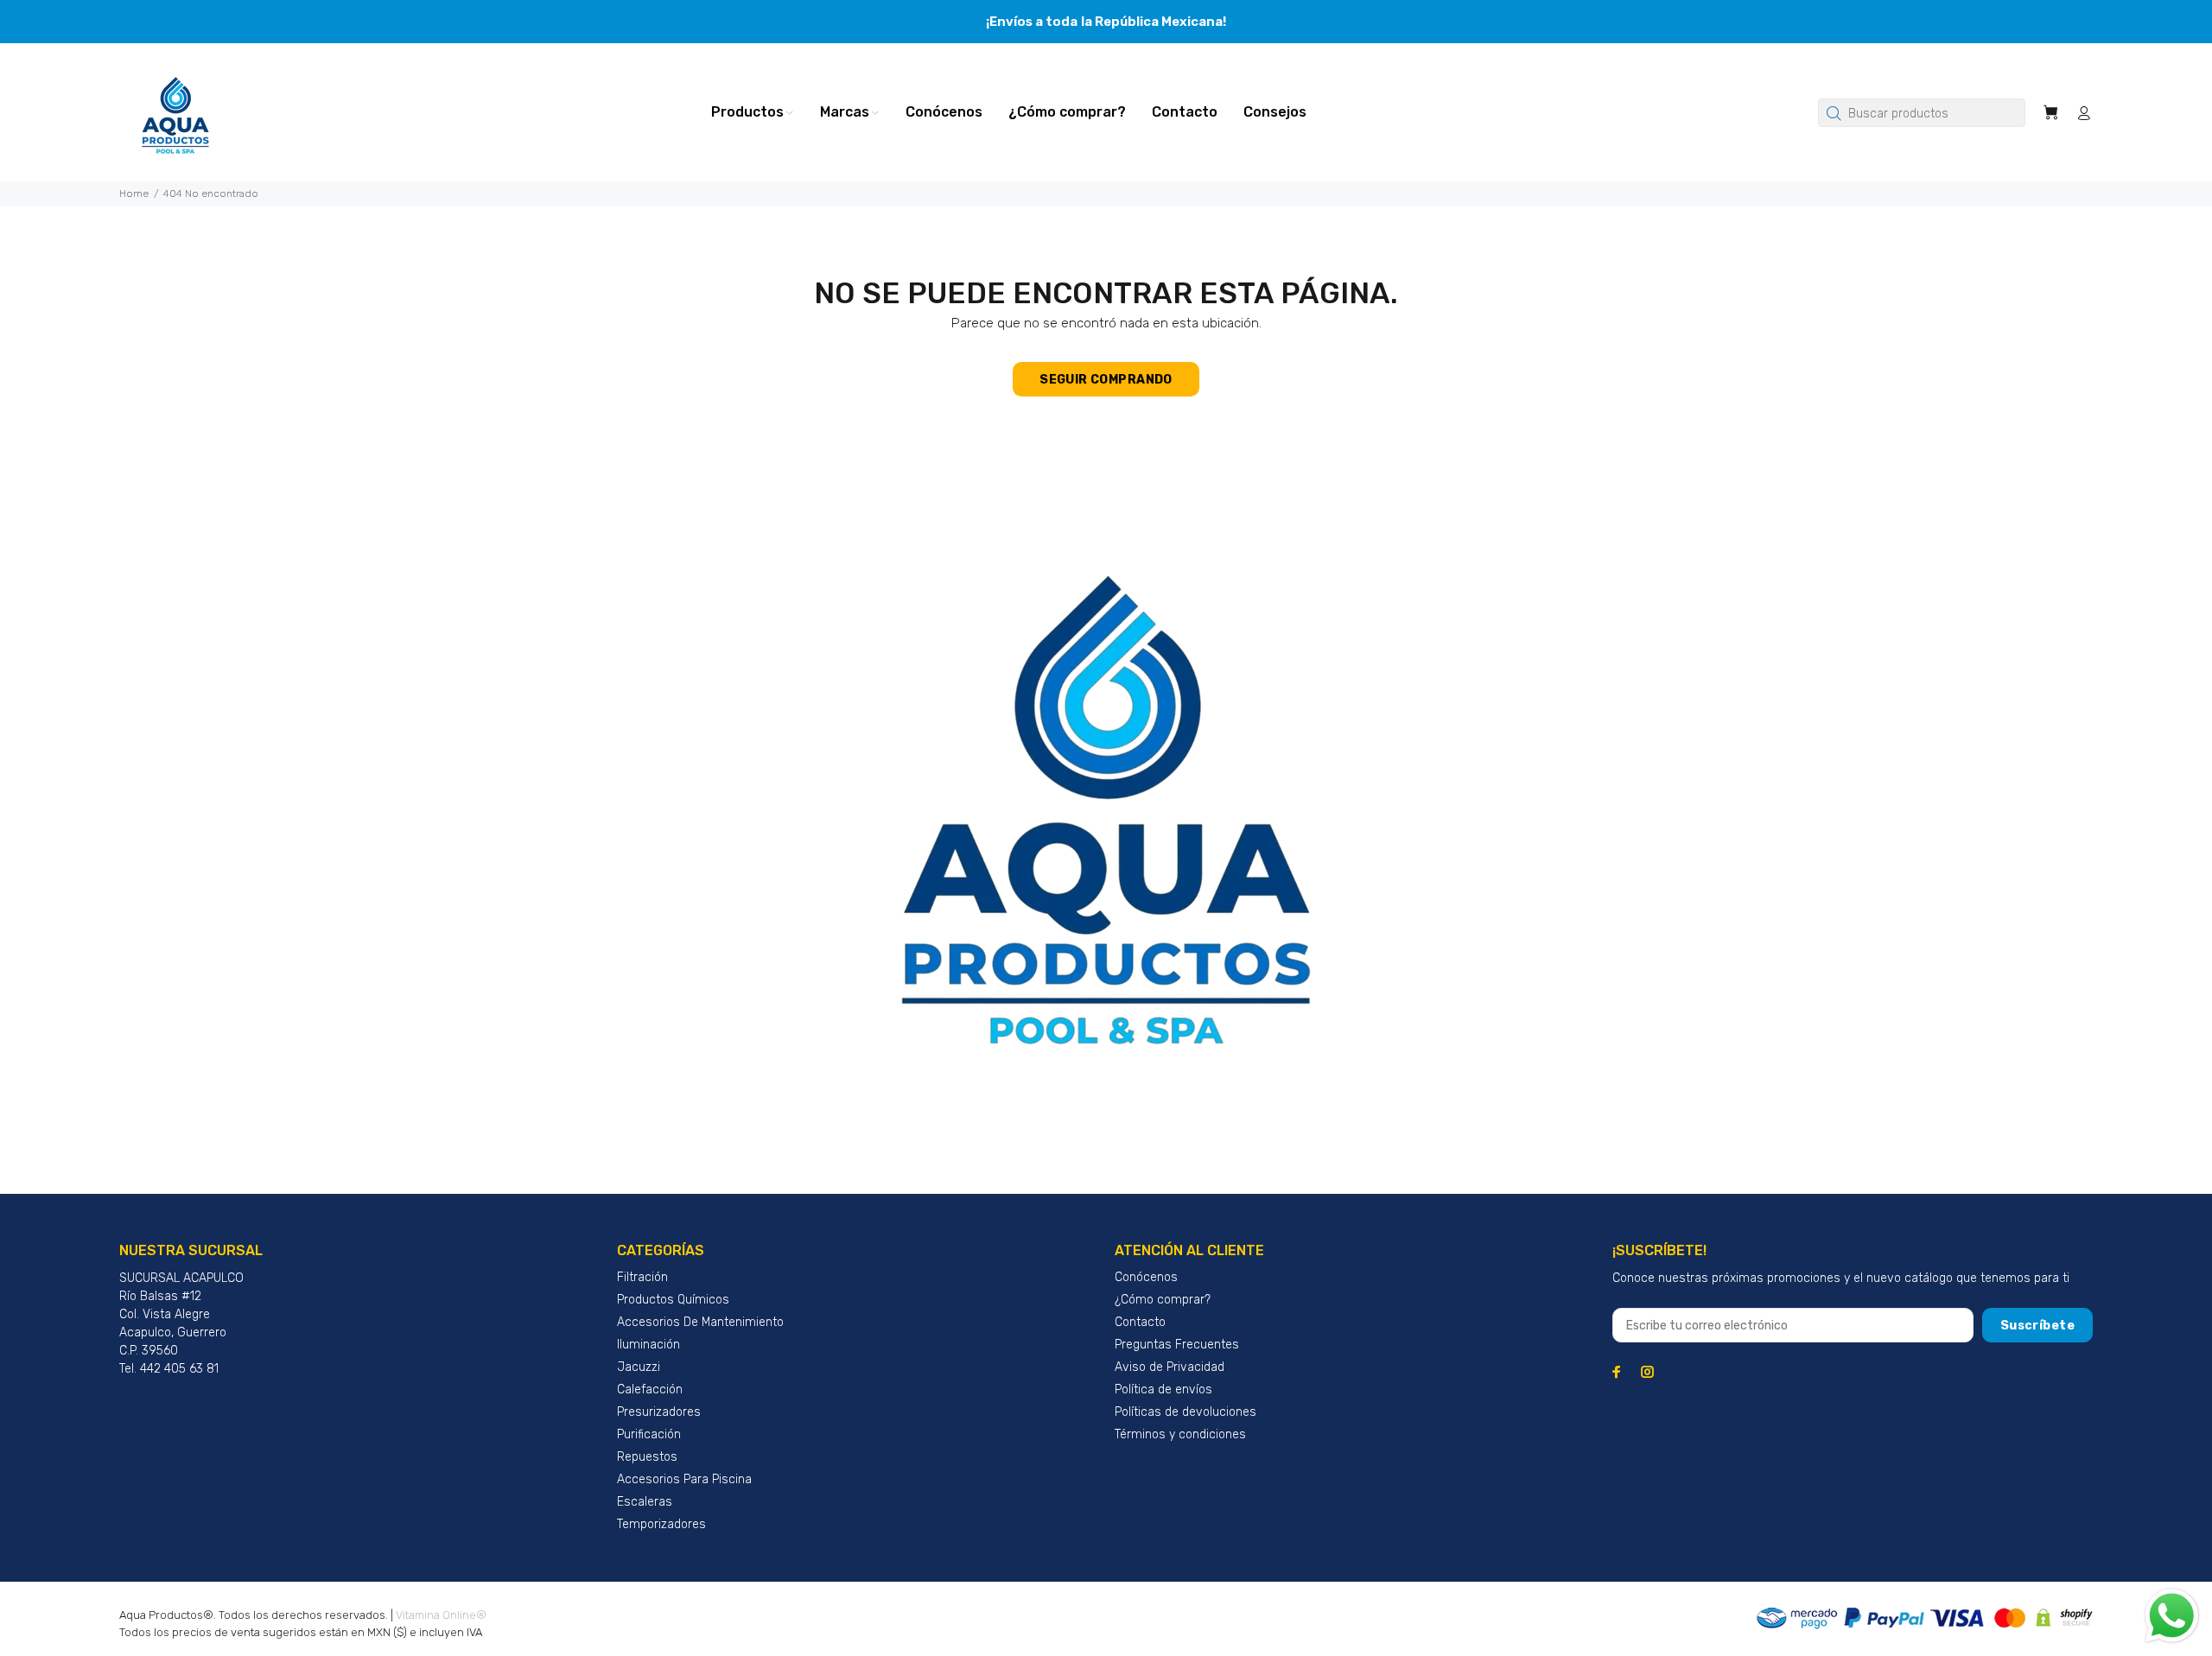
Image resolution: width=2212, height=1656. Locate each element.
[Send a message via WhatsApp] (2172, 1616)
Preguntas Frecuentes (1177, 1345)
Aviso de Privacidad (1170, 1367)
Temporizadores (661, 1524)
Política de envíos (1163, 1390)
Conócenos (1146, 1277)
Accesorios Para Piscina (684, 1479)
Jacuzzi (639, 1367)
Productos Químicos (673, 1300)
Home (134, 194)
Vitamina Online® (441, 1615)
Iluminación (648, 1345)
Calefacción (650, 1390)
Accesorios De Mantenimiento (700, 1322)
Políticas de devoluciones (1185, 1412)
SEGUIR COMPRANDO (1106, 380)
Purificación (649, 1434)
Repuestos (647, 1457)
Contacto (1140, 1322)
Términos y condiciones (1180, 1434)
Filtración (642, 1277)
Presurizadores (659, 1412)
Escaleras (645, 1502)
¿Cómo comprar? (1163, 1300)
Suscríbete (2037, 1326)
